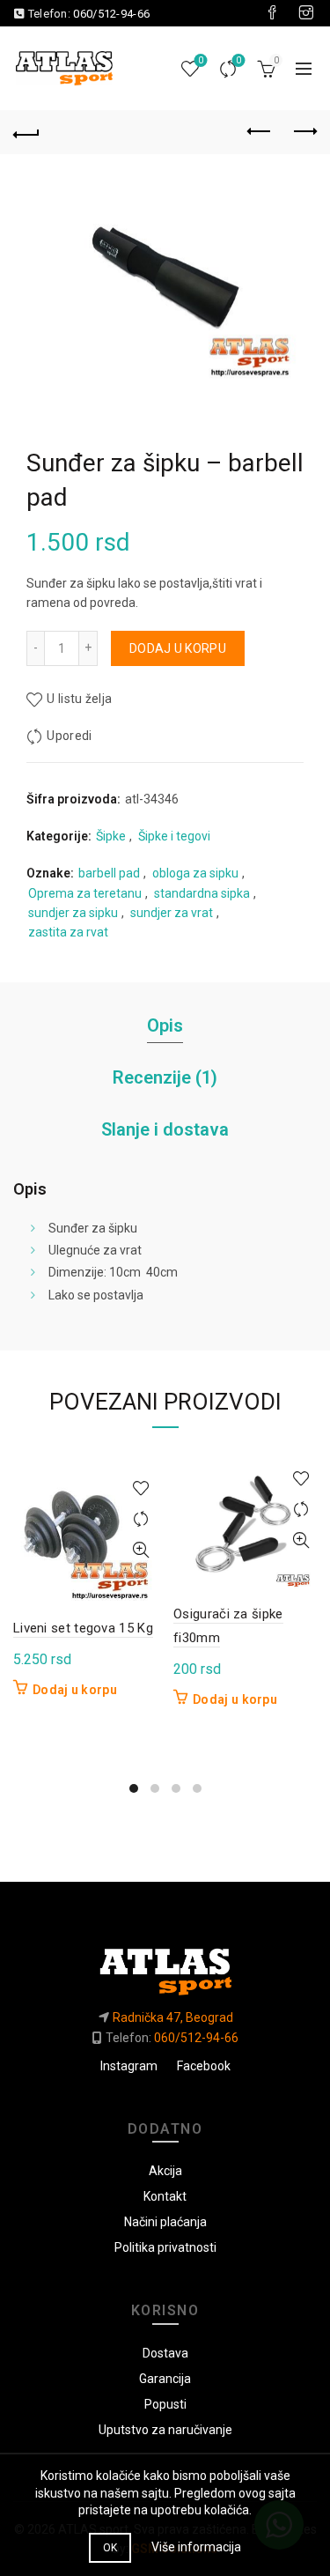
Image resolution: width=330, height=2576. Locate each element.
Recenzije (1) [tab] (165, 1077)
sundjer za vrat (172, 913)
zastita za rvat (68, 932)
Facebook (204, 2066)
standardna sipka (202, 893)
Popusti (165, 2404)
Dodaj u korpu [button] (75, 1690)
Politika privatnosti (165, 2247)
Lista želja (201, 60)
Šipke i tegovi (174, 836)
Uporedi (238, 60)
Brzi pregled (140, 1550)
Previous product (260, 132)
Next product (304, 132)
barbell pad (109, 873)
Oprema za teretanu (85, 893)
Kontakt (165, 2196)
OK (110, 2548)
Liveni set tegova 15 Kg (83, 1628)
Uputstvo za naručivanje (165, 2430)
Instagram (129, 2066)
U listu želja (79, 699)
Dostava (165, 2353)
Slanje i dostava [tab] (165, 1129)
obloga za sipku (195, 873)
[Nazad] (26, 132)
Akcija (165, 2171)
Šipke (111, 836)
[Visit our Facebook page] (272, 13)
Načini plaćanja (165, 2222)
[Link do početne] (165, 1965)
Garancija (165, 2379)
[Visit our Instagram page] (306, 13)
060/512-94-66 (111, 14)
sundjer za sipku (73, 913)
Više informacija (196, 2547)
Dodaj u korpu (178, 648)
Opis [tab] (165, 1025)
